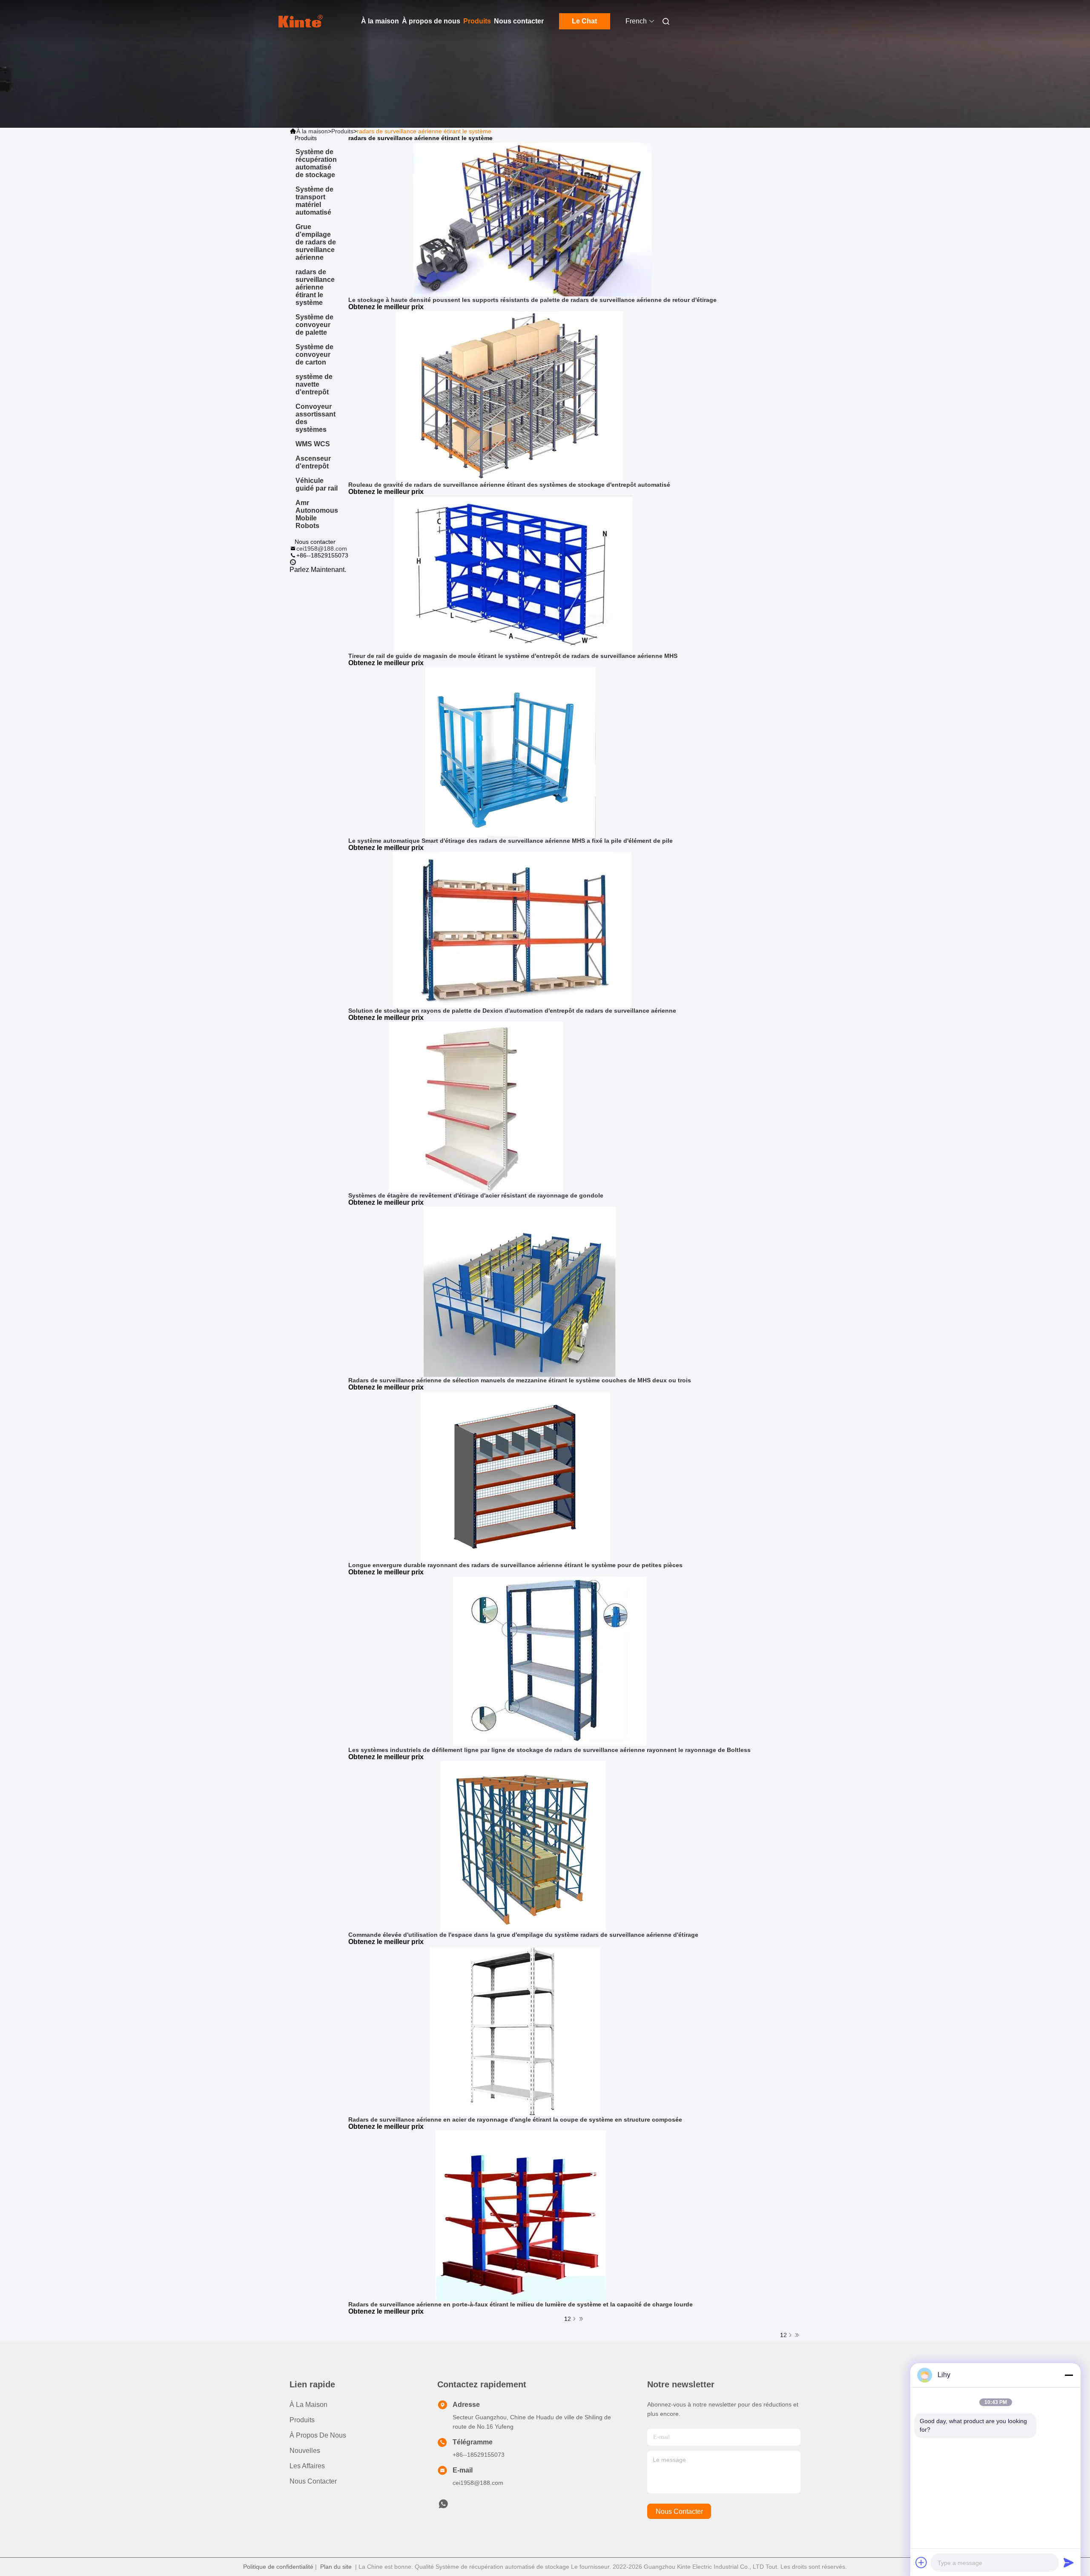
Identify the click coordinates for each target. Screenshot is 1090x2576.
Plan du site (336, 2567)
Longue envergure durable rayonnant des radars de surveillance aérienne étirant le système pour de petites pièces (515, 1565)
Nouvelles (305, 2451)
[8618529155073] (443, 2506)
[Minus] (1069, 2375)
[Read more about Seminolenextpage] (790, 2335)
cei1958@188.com (322, 549)
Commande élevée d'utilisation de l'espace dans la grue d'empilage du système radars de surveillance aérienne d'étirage (523, 1935)
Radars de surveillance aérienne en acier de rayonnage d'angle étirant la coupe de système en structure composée (515, 2119)
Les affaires (307, 2466)
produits (302, 2420)
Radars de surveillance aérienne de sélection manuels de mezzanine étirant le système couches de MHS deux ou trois (520, 1380)
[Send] (1069, 2562)
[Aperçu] (301, 21)
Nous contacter (519, 21)
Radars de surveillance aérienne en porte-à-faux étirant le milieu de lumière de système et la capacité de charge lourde (521, 2304)
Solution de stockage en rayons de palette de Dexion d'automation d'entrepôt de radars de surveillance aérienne (512, 1011)
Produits (477, 21)
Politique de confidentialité (278, 2567)
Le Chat (584, 21)
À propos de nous (431, 21)
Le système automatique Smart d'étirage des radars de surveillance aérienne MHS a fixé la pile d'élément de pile (511, 841)
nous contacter (679, 2511)
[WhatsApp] (293, 563)
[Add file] (921, 2562)
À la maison (380, 21)
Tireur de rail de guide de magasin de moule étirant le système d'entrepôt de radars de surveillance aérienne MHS (513, 656)
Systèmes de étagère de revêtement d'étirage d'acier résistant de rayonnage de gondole (476, 1195)
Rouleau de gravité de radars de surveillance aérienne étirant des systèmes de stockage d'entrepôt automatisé (509, 485)
